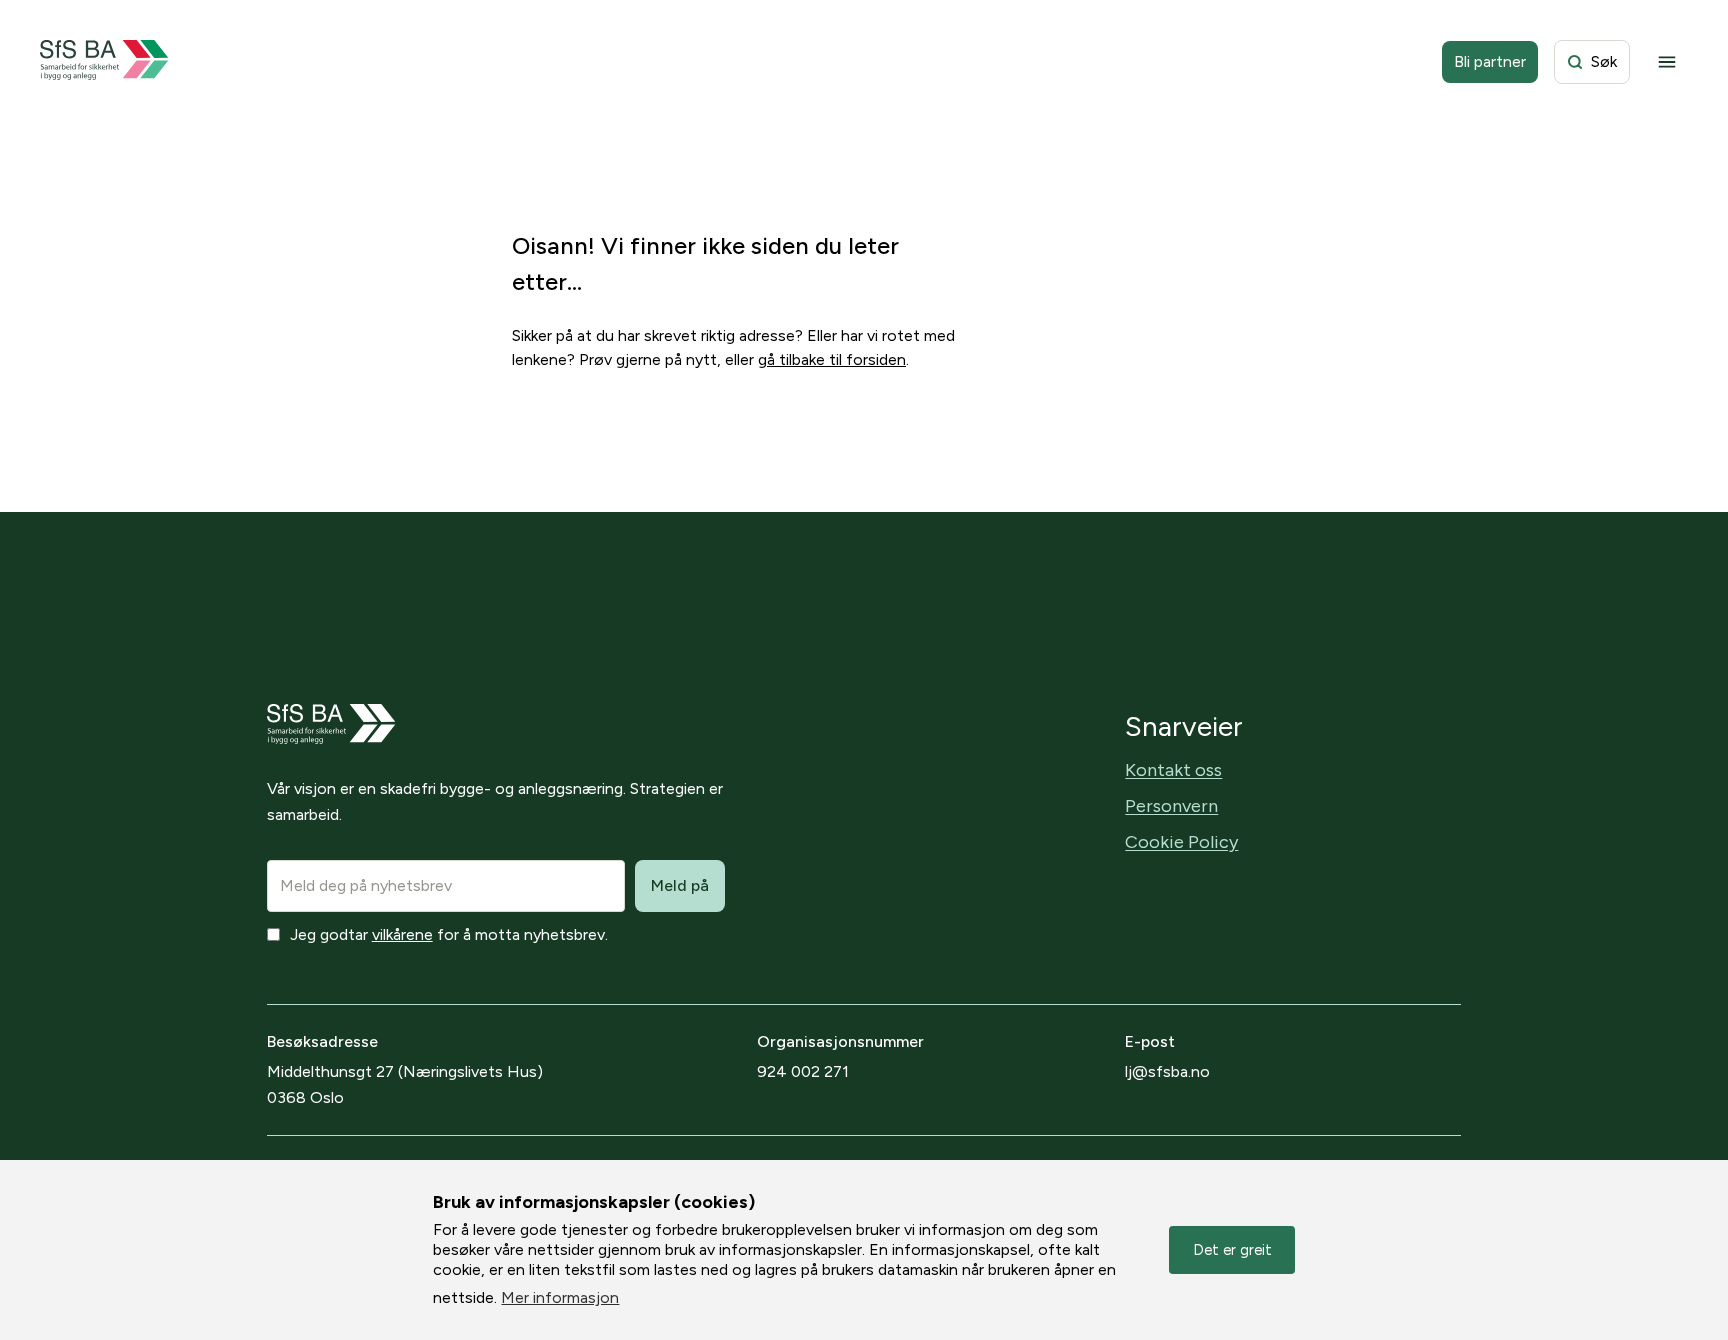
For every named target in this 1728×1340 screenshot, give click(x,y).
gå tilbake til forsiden (832, 359)
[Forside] (104, 62)
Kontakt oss (1173, 770)
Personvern (1171, 806)
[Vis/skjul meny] (1667, 62)
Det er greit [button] (1232, 1250)
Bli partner (1490, 61)
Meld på (680, 885)
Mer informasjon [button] (560, 1297)
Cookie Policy (1181, 842)
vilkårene (402, 934)
